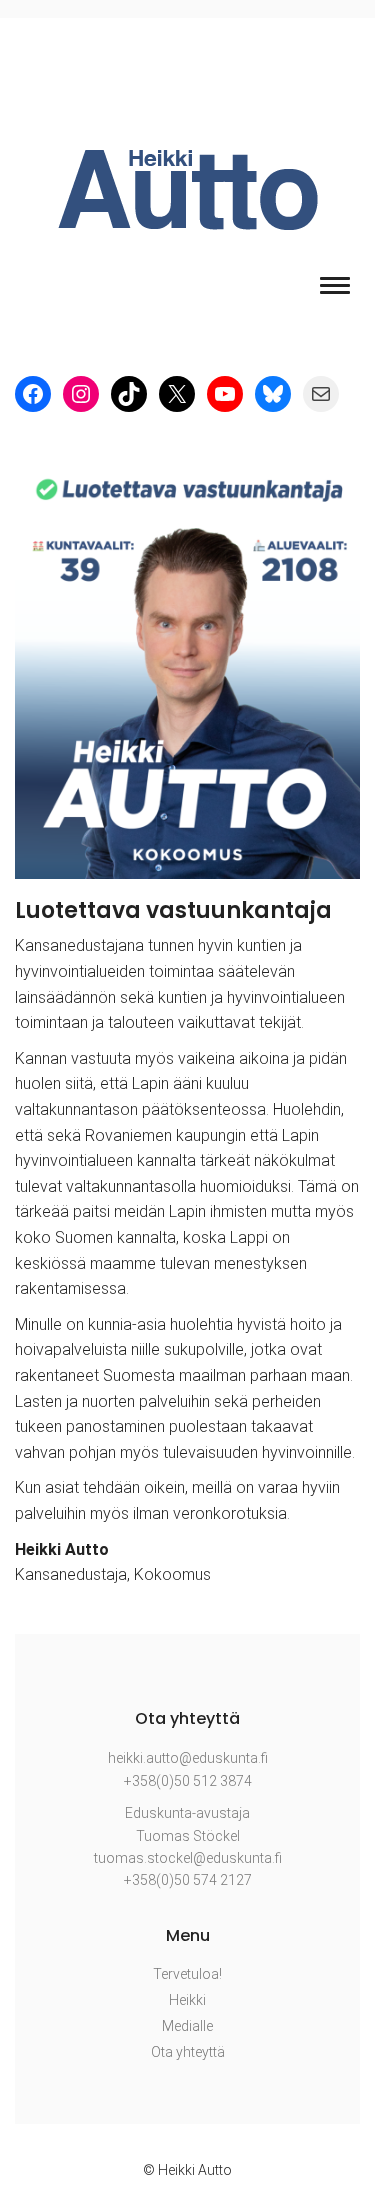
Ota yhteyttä (188, 2052)
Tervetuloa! (187, 1974)
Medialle (187, 2026)
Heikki (187, 2000)
